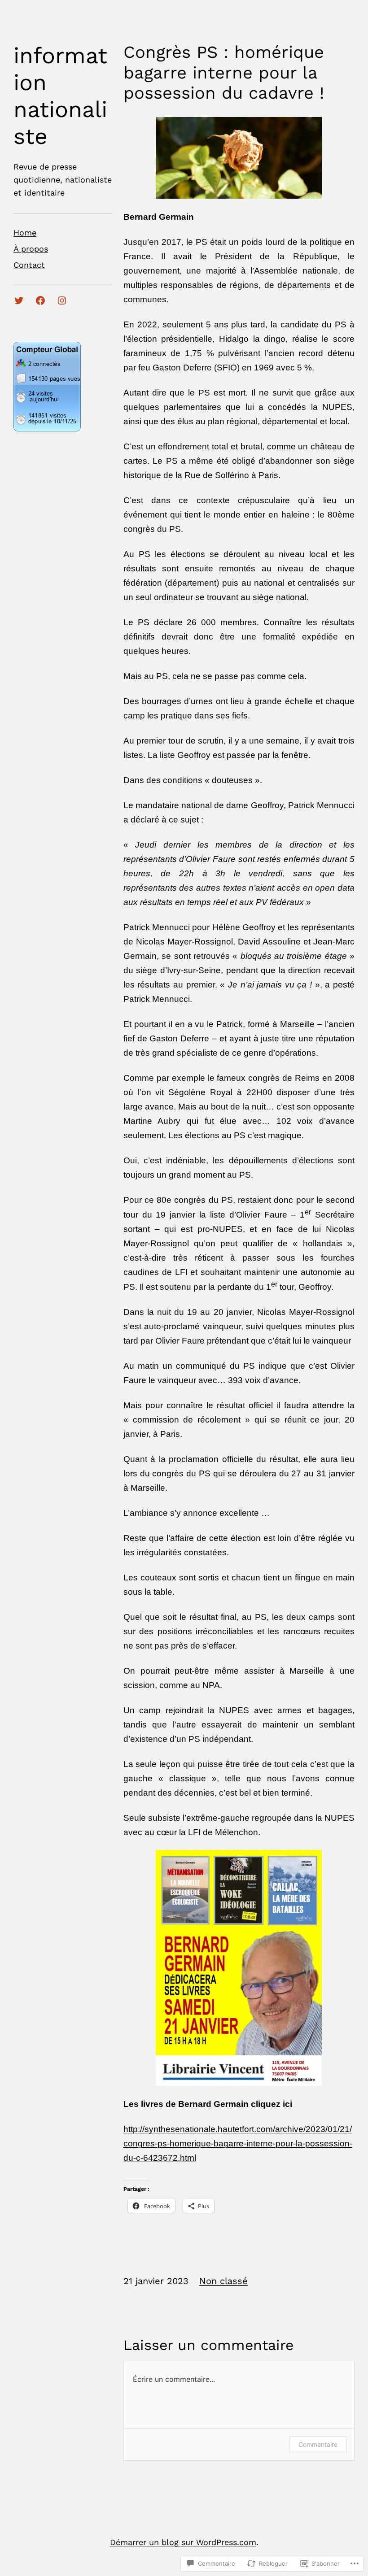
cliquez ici (272, 2104)
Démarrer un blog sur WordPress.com (183, 2542)
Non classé (223, 2281)
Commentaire (318, 2444)
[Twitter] (19, 300)
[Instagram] (62, 300)
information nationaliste (60, 96)
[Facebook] (40, 300)
